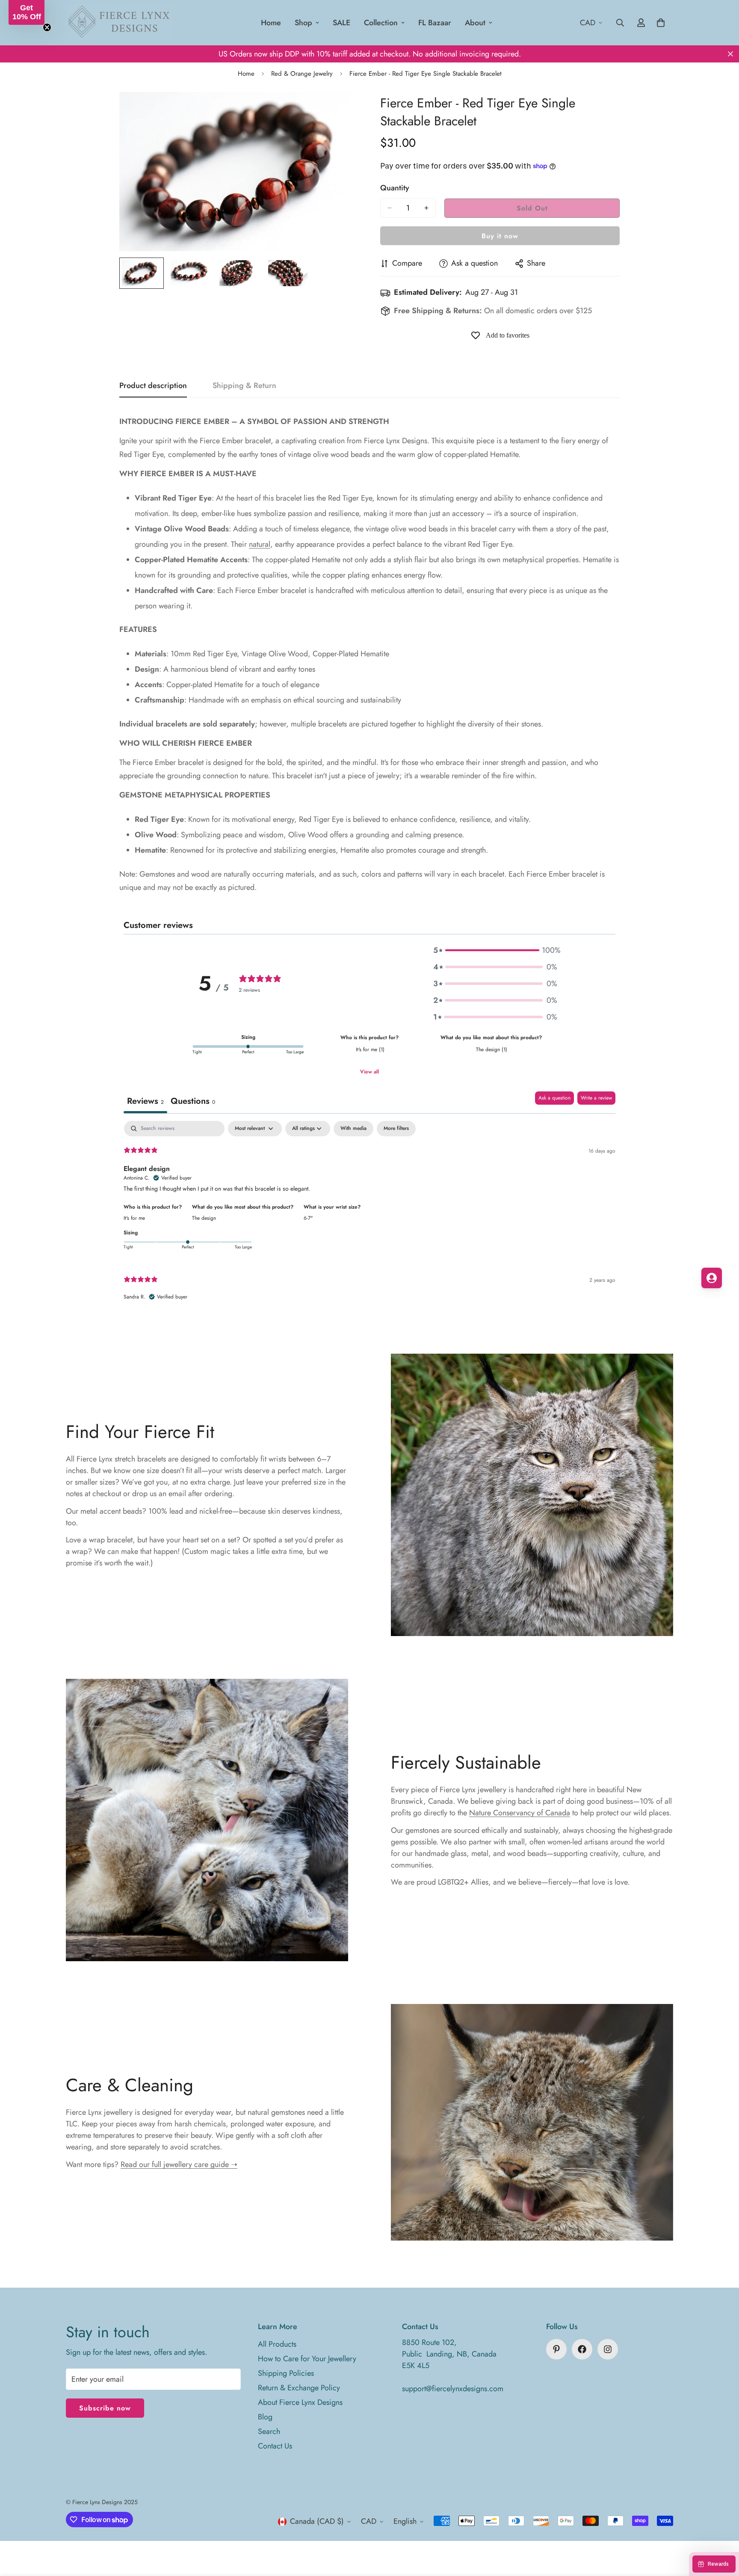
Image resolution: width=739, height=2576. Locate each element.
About (475, 23)
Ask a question (554, 1098)
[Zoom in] (341, 110)
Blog (265, 2417)
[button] (495, 950)
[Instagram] (608, 2349)
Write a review (596, 1098)
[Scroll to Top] (722, 2529)
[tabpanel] (369, 1218)
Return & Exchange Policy (299, 2388)
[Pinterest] (556, 2349)
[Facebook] (582, 2349)
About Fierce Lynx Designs (300, 2402)
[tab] (193, 1102)
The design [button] (204, 1218)
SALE (341, 23)
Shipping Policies (286, 2373)
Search (269, 2431)
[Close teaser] (47, 27)
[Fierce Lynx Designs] (119, 23)
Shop (303, 23)
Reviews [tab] (145, 1101)
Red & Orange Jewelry (302, 74)
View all (369, 1072)
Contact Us (275, 2446)
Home (271, 23)
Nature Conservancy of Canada (520, 1813)
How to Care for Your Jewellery (307, 2359)
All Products (277, 2344)
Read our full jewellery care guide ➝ (179, 2164)
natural (260, 544)
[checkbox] (353, 1129)
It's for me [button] (134, 1218)
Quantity (395, 188)
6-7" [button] (308, 1218)
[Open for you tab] (712, 1278)
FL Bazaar (435, 23)
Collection (381, 23)
